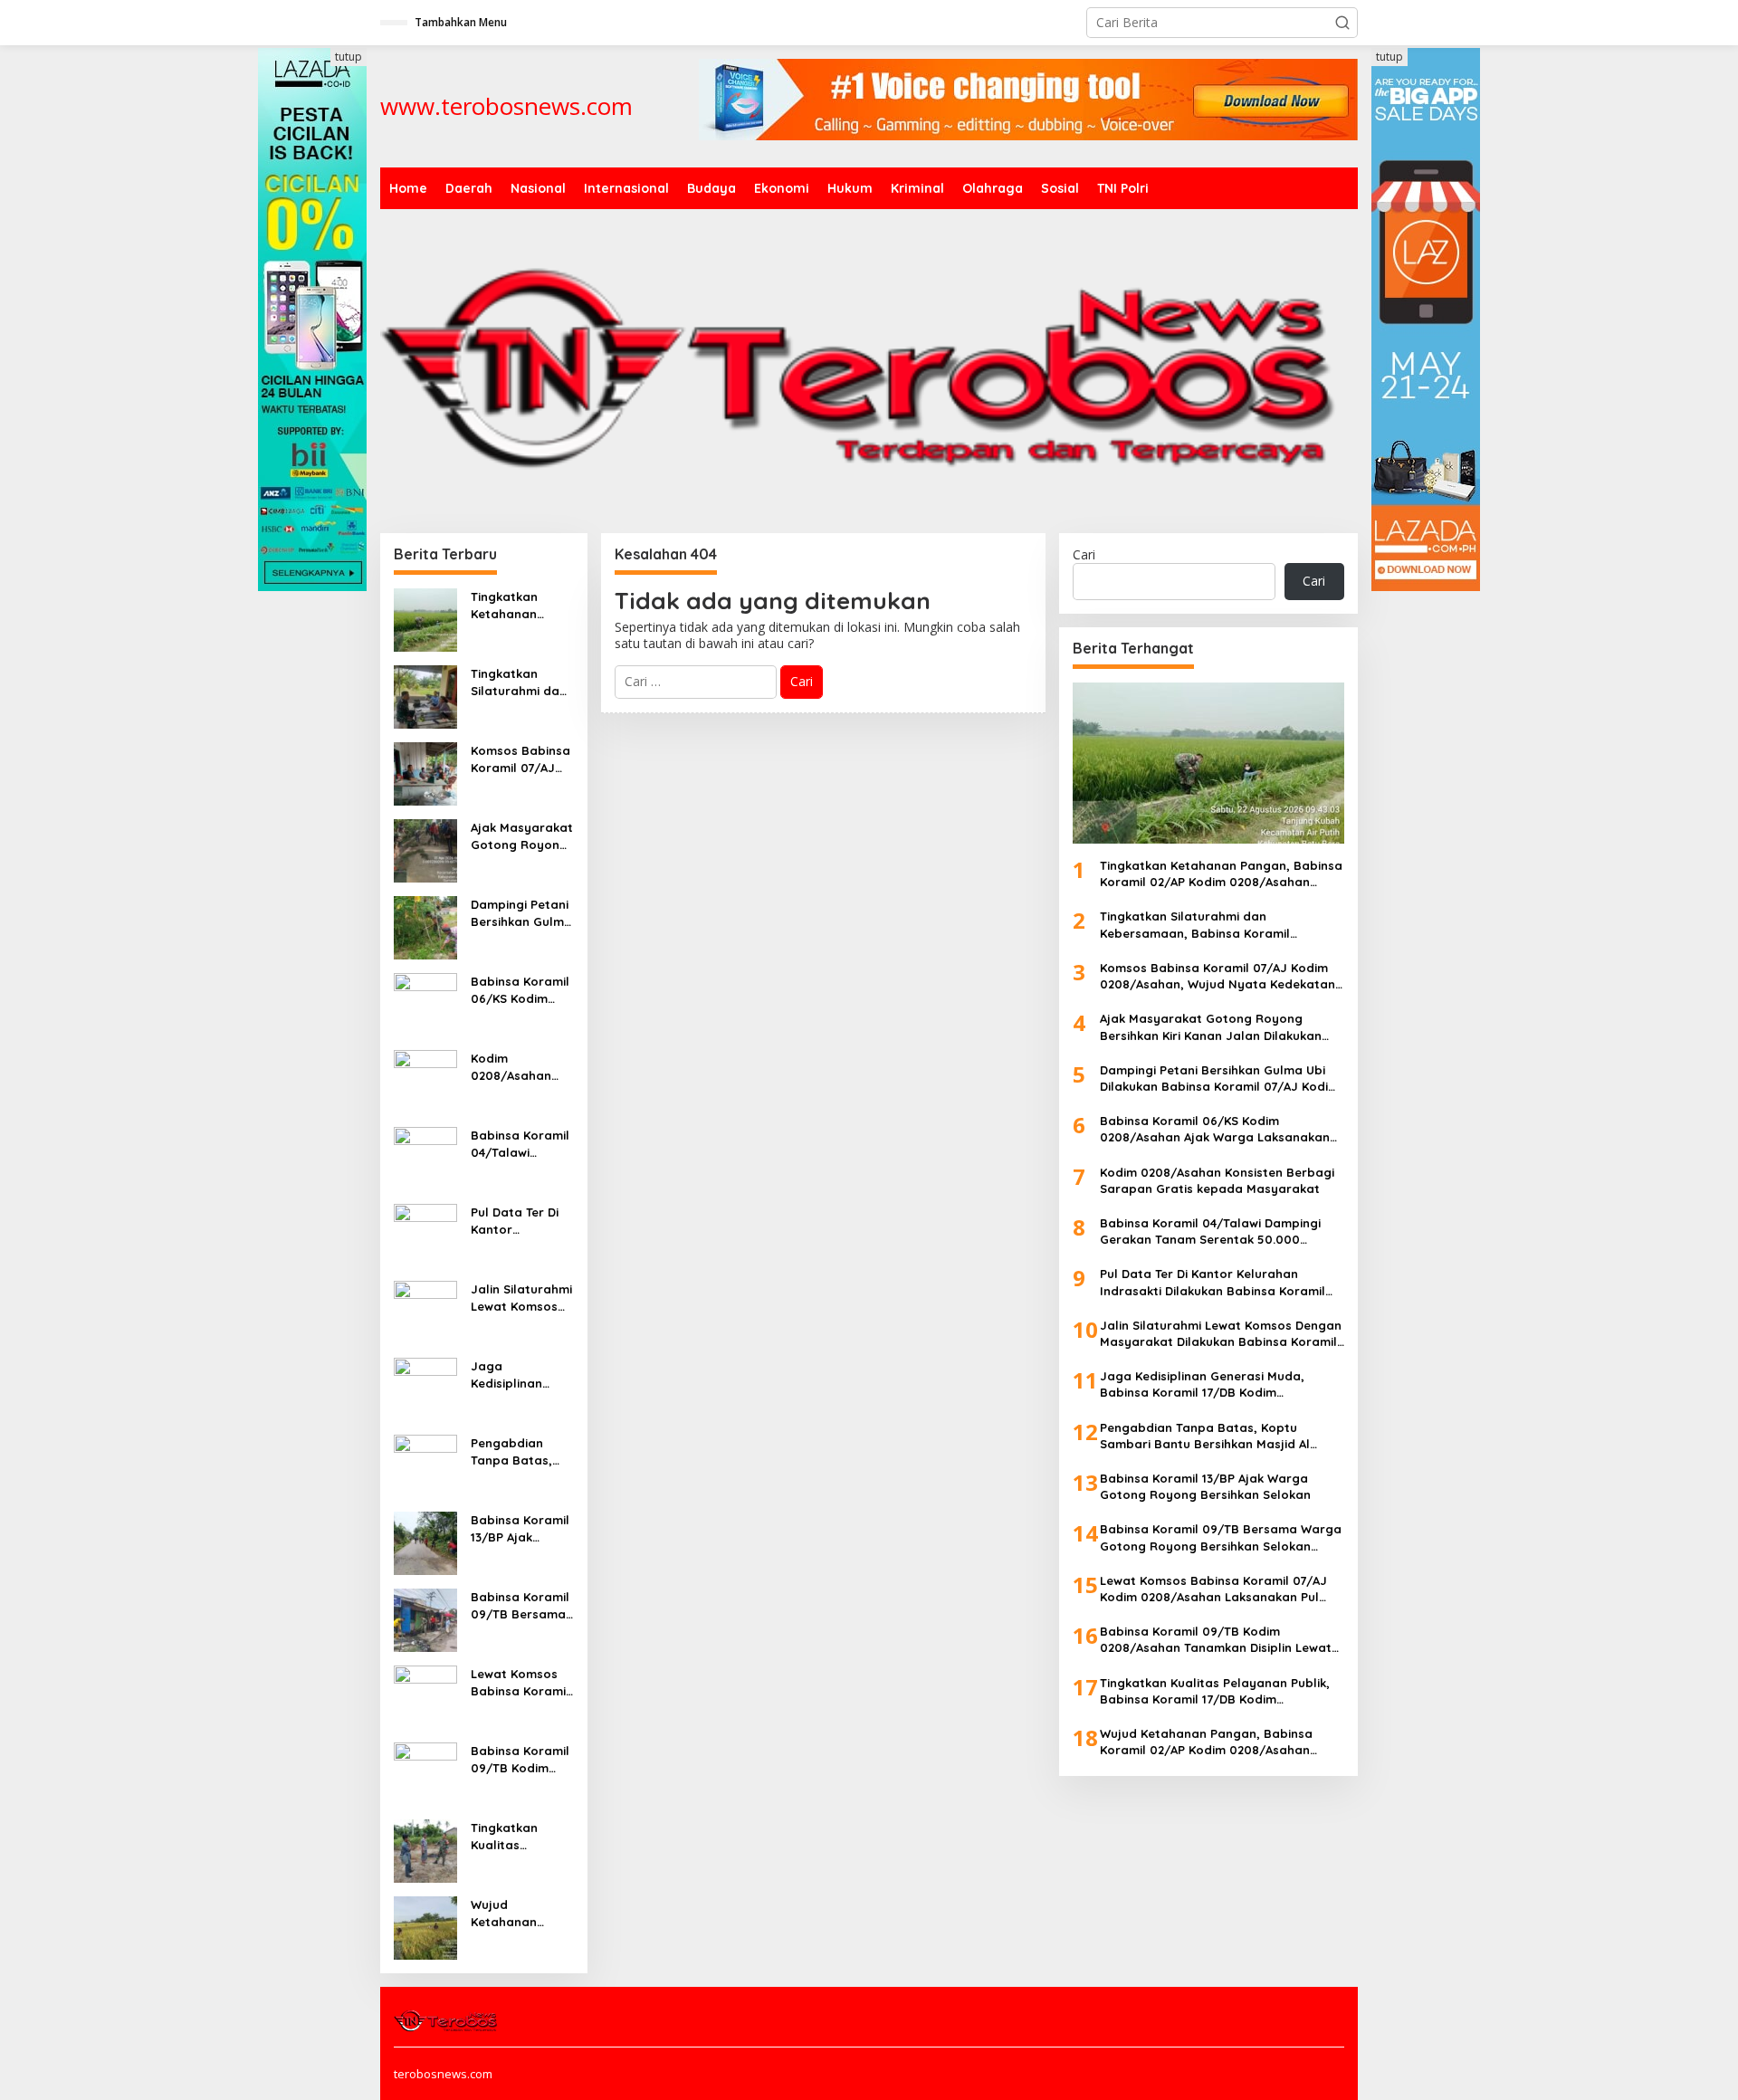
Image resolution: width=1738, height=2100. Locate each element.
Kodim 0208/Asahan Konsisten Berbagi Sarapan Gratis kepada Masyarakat (517, 1067)
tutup (349, 57)
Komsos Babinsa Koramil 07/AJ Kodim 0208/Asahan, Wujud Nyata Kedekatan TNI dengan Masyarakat (520, 759)
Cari (1084, 554)
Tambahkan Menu (461, 22)
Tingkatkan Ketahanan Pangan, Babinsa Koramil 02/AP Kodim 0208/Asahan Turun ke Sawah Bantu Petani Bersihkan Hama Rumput (522, 605)
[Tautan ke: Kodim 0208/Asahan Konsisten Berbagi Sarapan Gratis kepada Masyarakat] (425, 1080)
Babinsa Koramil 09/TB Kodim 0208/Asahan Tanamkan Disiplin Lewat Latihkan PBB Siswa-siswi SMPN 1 (520, 1759)
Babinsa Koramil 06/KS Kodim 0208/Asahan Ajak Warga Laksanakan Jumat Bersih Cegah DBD (520, 990)
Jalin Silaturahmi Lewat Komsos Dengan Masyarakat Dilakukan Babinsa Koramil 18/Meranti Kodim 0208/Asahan (521, 1298)
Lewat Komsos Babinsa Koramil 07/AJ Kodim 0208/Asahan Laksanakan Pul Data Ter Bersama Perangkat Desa (520, 1682)
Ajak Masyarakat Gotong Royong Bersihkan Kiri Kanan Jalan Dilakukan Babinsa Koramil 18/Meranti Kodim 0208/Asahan (522, 836)
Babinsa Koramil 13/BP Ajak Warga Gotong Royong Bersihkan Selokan (520, 1528)
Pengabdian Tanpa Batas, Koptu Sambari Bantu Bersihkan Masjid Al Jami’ (520, 1451)
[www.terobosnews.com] (447, 2019)
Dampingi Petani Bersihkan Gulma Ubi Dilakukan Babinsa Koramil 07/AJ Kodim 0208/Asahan (521, 913)
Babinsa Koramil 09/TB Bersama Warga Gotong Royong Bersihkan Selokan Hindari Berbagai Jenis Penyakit (520, 1605)
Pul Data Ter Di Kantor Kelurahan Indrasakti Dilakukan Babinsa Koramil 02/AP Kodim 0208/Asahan (520, 1221)
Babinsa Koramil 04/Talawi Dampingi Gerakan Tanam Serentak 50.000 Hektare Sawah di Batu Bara (521, 1144)
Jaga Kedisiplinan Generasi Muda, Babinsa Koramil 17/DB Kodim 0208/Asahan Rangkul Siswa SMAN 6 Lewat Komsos (520, 1375)
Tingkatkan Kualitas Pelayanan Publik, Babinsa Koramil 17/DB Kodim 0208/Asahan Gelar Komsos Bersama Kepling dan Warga (522, 1836)
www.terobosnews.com (506, 106)
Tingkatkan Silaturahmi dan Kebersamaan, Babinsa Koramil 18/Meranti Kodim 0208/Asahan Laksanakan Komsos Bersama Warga (520, 682)
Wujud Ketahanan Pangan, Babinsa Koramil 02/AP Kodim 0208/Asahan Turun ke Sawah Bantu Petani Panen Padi (522, 1913)
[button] (1342, 23)
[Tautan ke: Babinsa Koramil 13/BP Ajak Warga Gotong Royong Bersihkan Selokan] (425, 1542)
